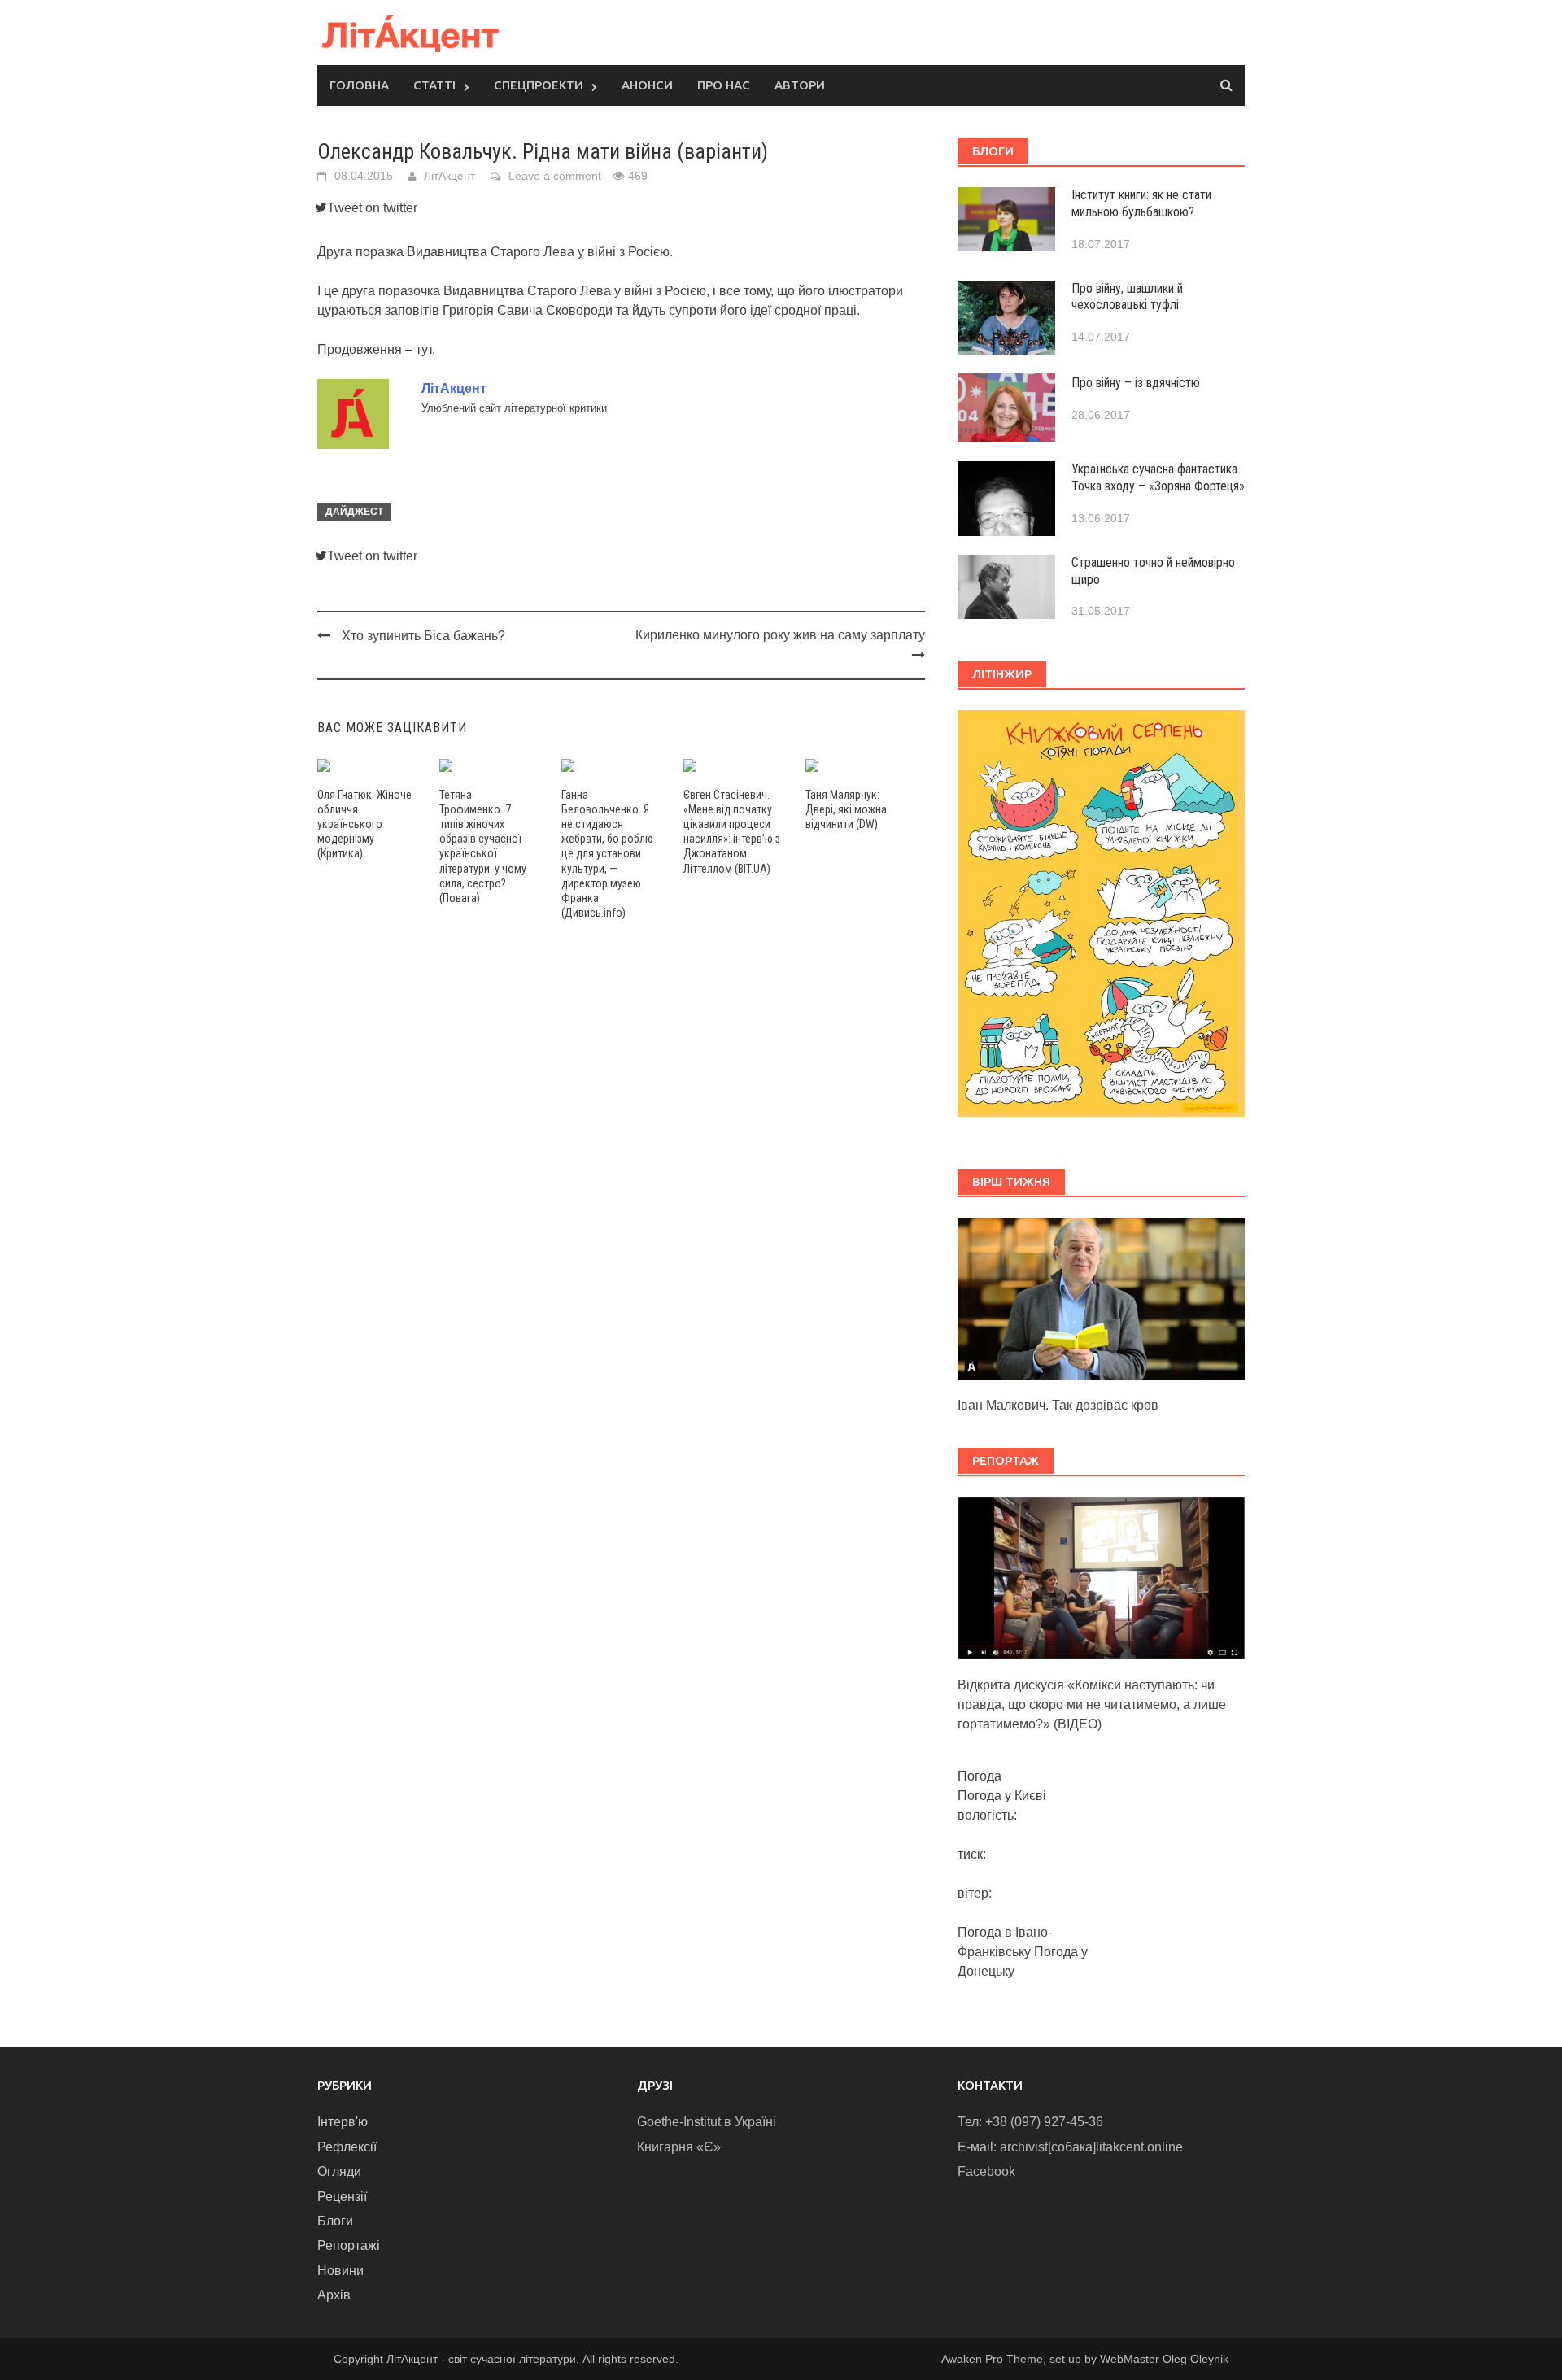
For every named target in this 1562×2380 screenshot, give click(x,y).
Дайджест (354, 512)
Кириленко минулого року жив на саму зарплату (780, 635)
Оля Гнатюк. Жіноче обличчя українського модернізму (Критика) (364, 824)
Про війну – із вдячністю (1136, 383)
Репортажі (349, 2245)
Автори (800, 85)
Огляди (339, 2171)
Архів (334, 2295)
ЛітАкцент (449, 176)
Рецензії (342, 2197)
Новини (340, 2271)
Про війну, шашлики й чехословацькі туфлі (1127, 297)
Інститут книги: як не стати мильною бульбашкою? (1141, 203)
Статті (434, 85)
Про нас (724, 85)
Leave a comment (555, 176)
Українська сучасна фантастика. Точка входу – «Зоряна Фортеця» (1158, 477)
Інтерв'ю (343, 2122)
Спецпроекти (539, 85)
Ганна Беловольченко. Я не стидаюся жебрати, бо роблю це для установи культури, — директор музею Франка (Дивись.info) (607, 854)
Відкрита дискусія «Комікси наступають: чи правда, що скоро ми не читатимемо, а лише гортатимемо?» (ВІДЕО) (1092, 1704)
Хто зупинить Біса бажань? (423, 636)
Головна (359, 85)
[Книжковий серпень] (1101, 913)
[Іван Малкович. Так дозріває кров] (1101, 1298)
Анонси (647, 85)
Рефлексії (347, 2147)
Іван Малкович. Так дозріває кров (1058, 1405)
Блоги (335, 2221)
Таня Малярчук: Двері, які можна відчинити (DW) (846, 809)
